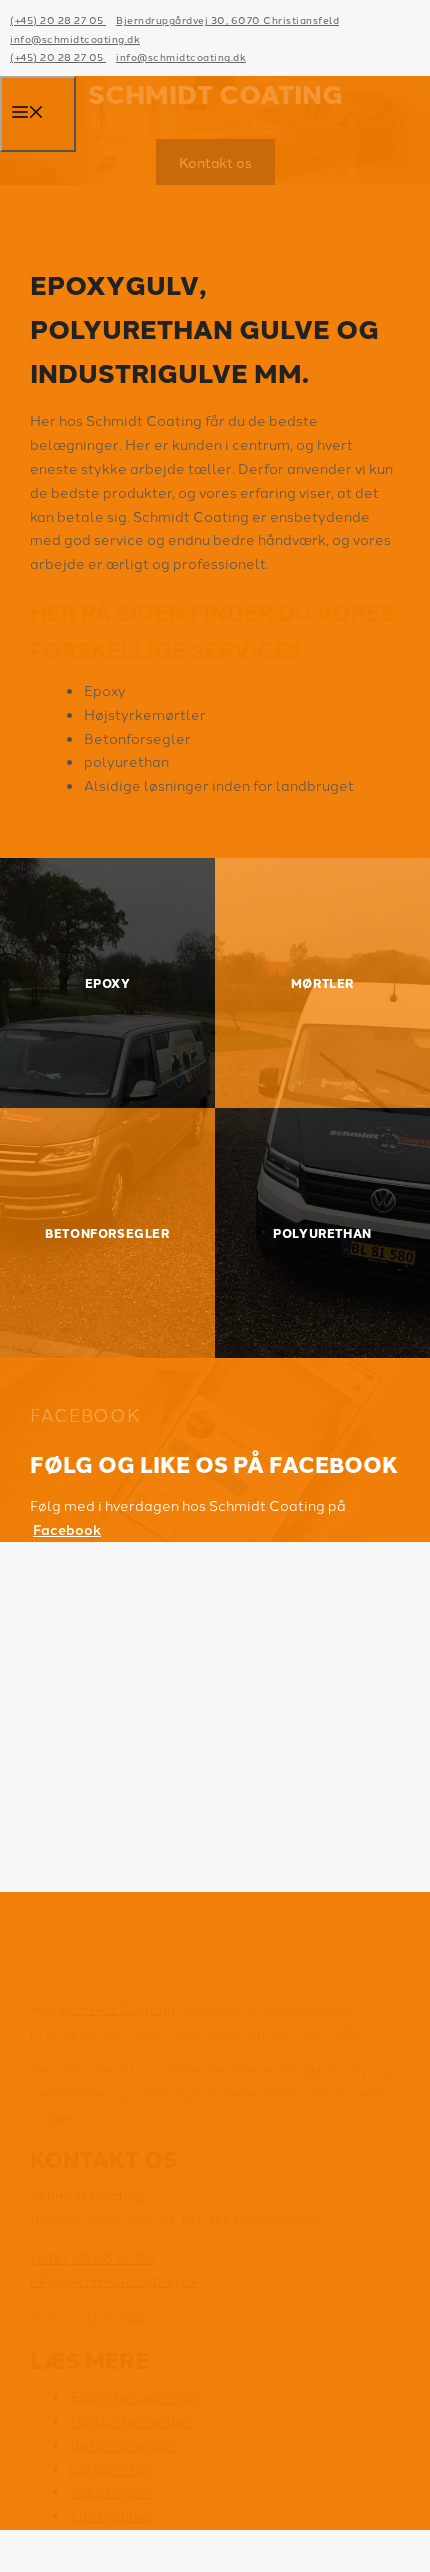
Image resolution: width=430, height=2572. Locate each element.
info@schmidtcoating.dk (75, 38)
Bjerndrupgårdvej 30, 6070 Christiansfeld (227, 19)
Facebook (67, 1529)
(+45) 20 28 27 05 (58, 19)
